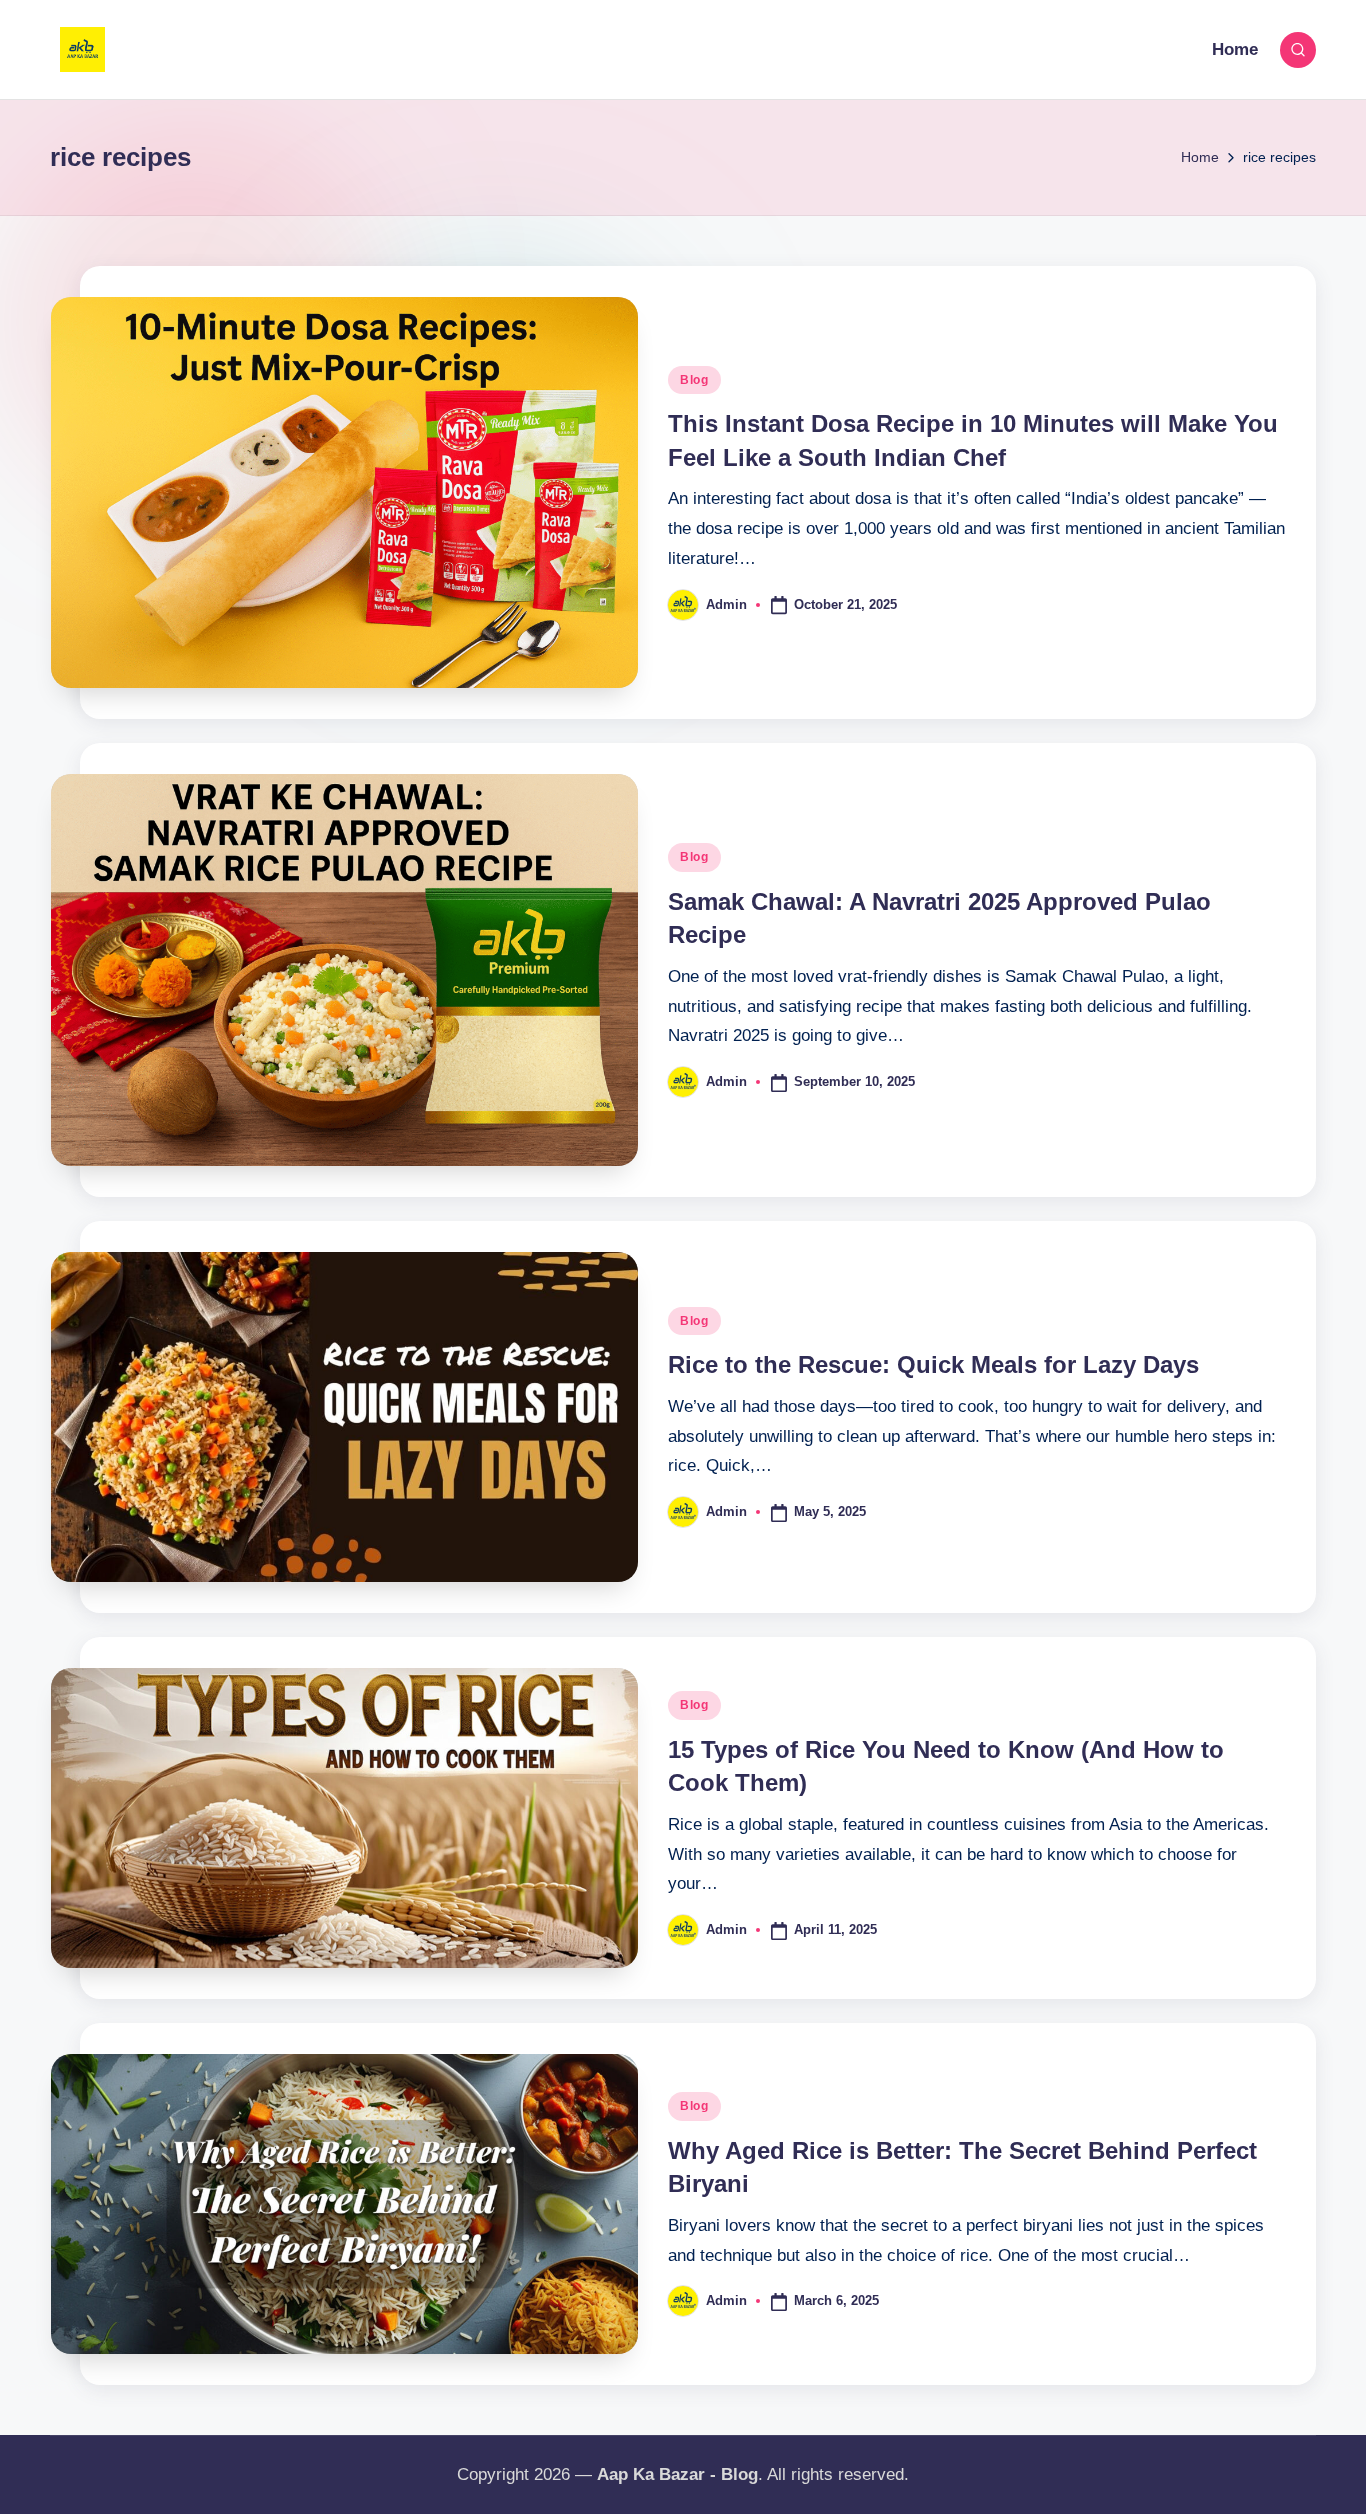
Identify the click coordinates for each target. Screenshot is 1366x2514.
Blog (694, 380)
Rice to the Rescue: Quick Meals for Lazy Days (933, 1364)
